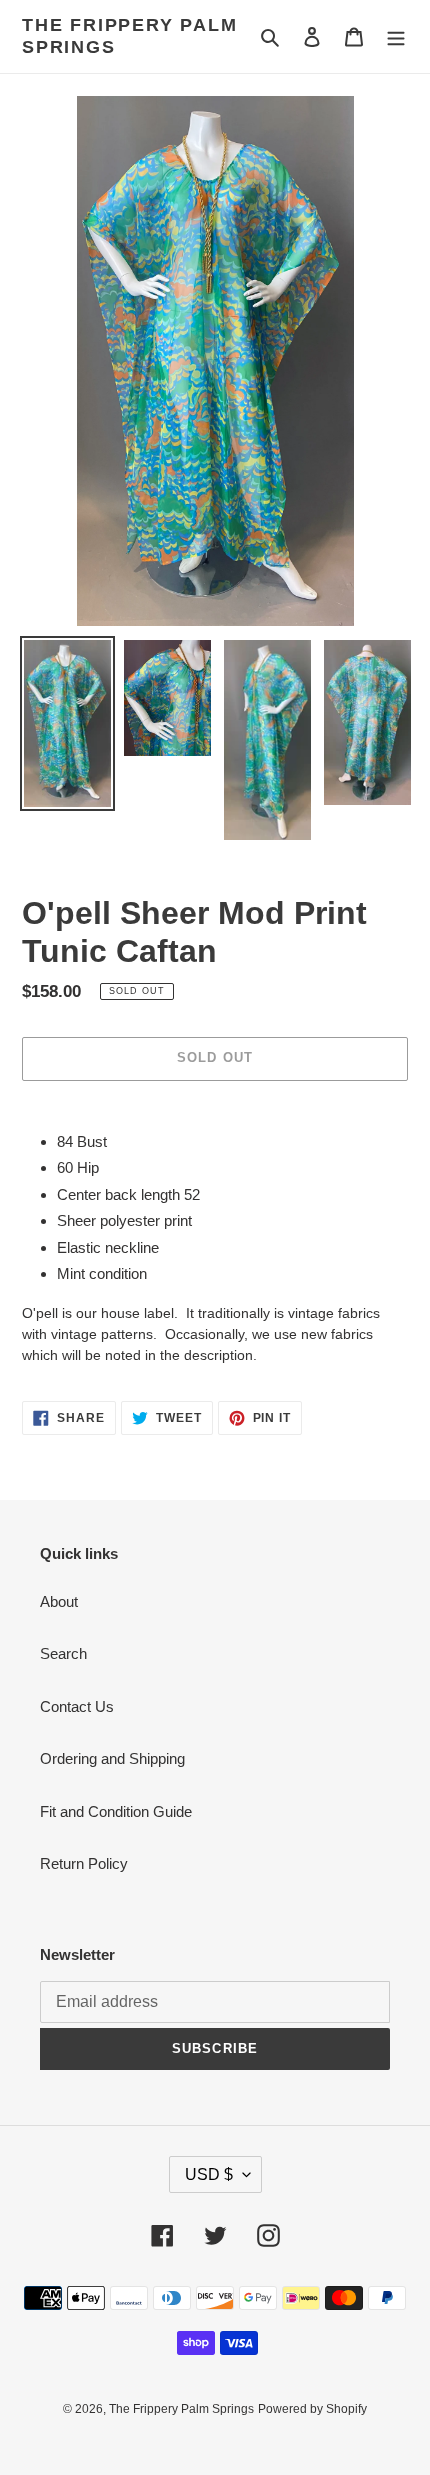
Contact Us (77, 1706)
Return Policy (84, 1863)
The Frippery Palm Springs (130, 36)
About (59, 1601)
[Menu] (396, 36)
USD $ (209, 2174)
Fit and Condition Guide (116, 1811)
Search (63, 1653)
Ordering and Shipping (112, 1758)
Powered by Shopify (312, 2409)
